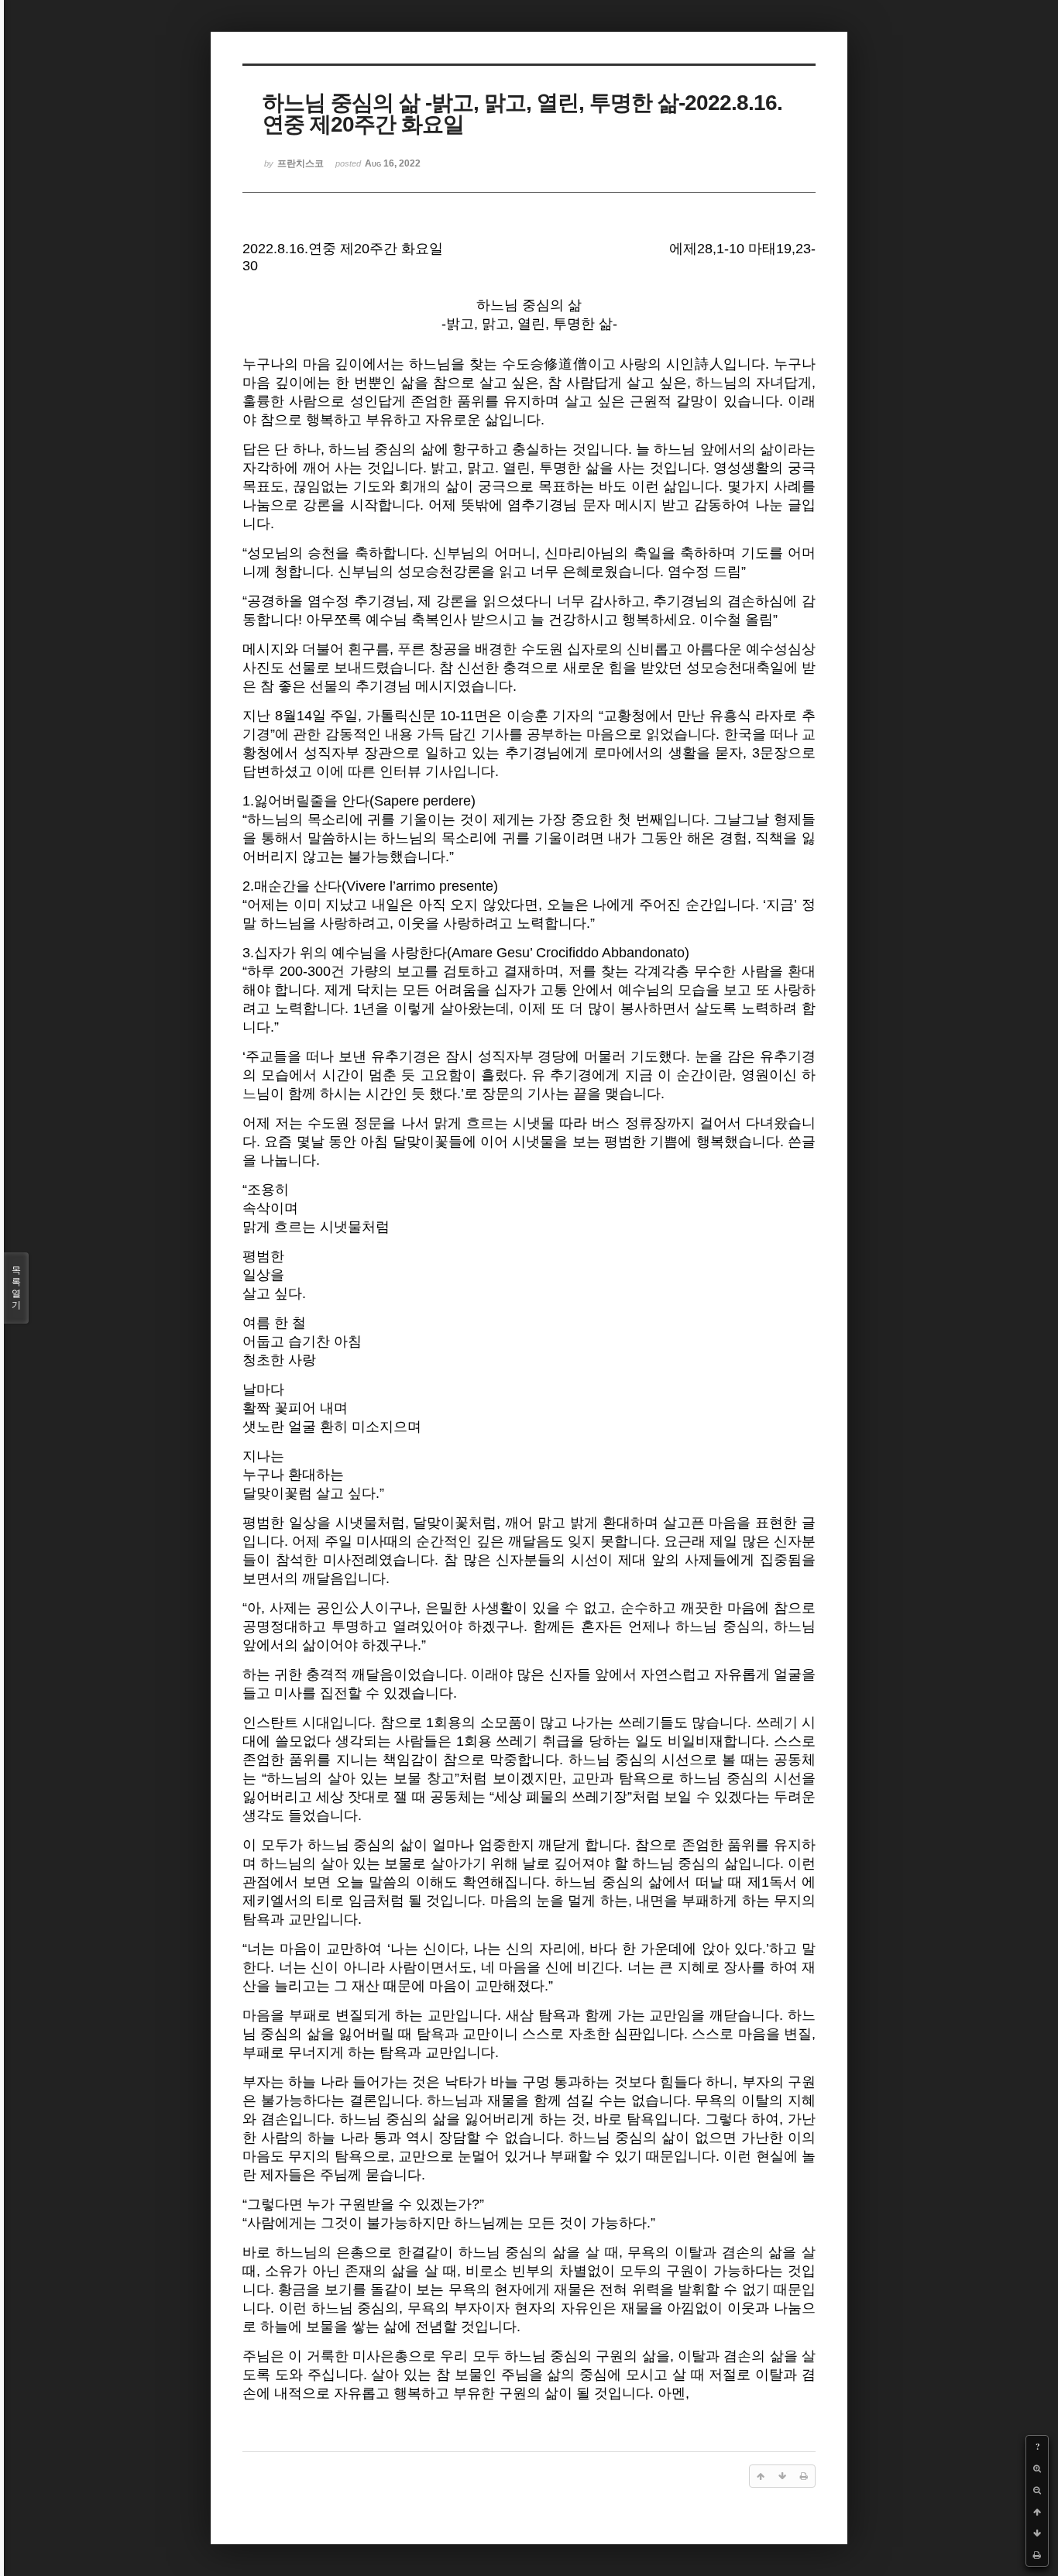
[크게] (1037, 2468)
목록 (16, 1288)
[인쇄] (1037, 2555)
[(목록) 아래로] (1037, 2533)
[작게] (1037, 2490)
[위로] (1037, 2512)
